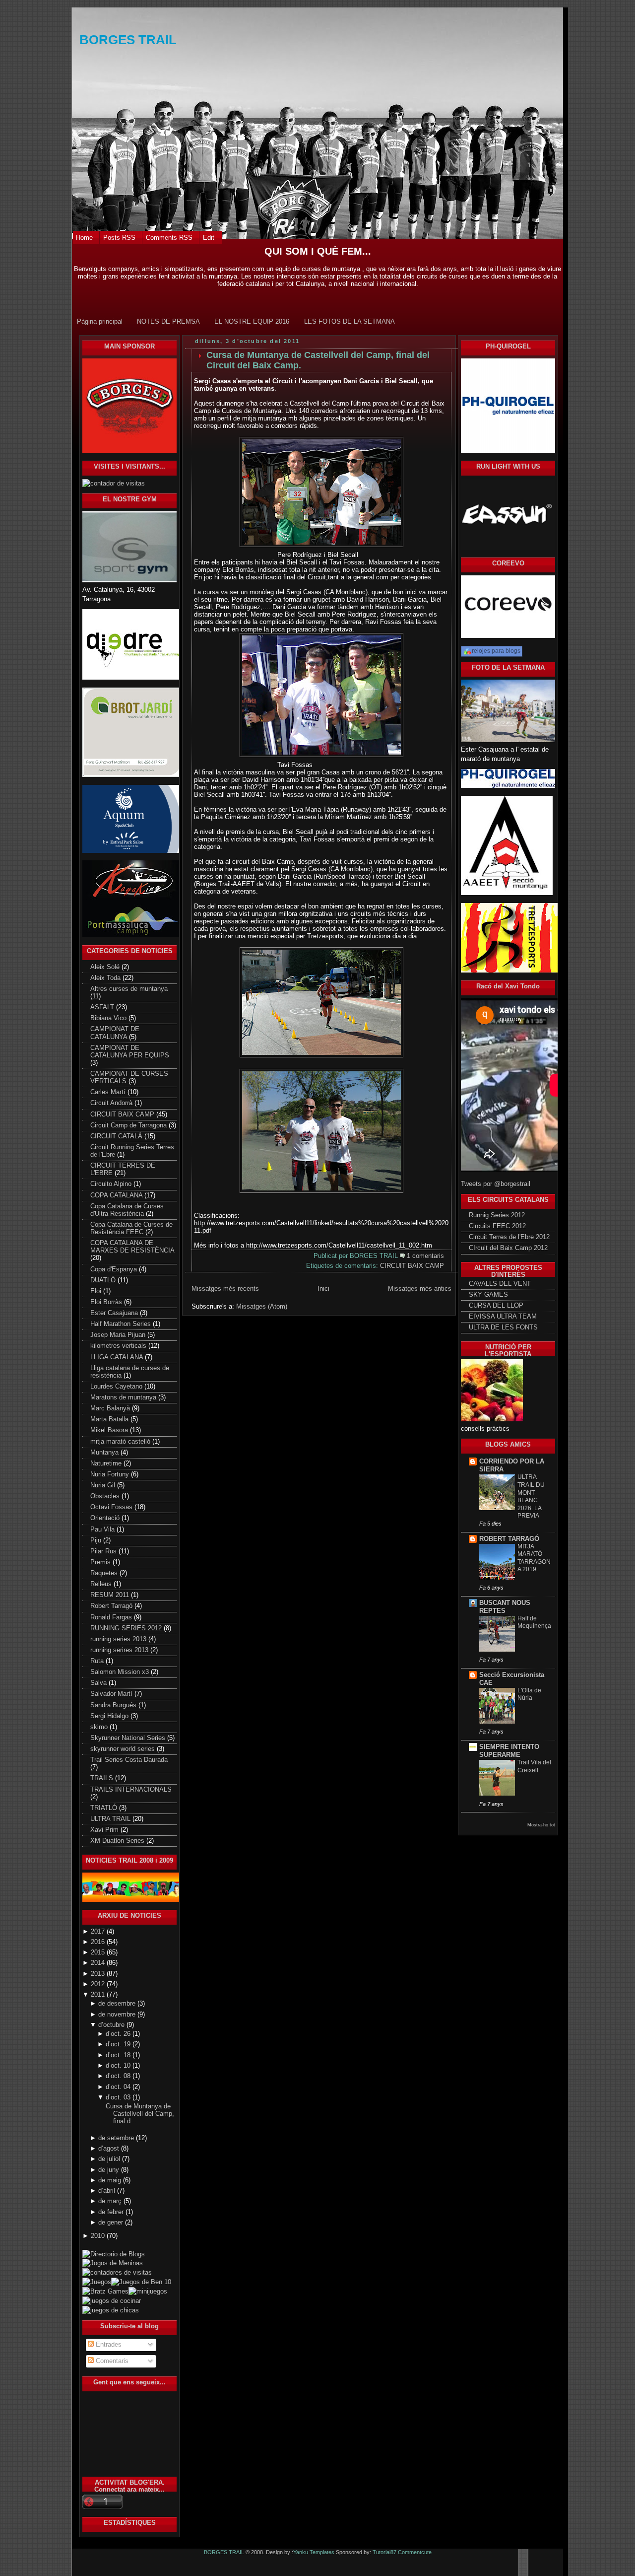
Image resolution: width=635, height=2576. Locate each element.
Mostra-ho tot (541, 1825)
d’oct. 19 (119, 2044)
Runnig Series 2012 (497, 1215)
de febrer (112, 2212)
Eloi (97, 1291)
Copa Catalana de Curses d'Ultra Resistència (127, 1210)
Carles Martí (109, 1092)
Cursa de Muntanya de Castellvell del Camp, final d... (140, 2114)
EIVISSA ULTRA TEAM (503, 1317)
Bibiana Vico (109, 1018)
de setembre (117, 2138)
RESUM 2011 (111, 1595)
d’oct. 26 (119, 2034)
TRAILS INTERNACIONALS (131, 1790)
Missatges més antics (420, 1288)
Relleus (102, 1584)
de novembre (118, 2015)
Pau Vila (103, 1530)
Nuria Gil (104, 1485)
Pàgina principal (100, 321)
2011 (99, 1995)
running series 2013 (119, 1639)
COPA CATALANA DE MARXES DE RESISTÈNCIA (132, 1247)
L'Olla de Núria (529, 1694)
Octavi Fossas (112, 1507)
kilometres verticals (119, 1346)
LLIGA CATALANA (118, 1357)
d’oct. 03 (119, 2097)
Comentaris (111, 2361)
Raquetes (105, 1573)
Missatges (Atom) (262, 1306)
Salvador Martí (112, 1694)
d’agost (110, 2149)
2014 (99, 1963)
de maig (111, 2180)
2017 (99, 1932)
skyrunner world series (124, 1749)
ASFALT (103, 1007)
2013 (99, 1974)
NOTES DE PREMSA (168, 321)
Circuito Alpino (112, 1184)
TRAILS (103, 1778)
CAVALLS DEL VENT (500, 1284)
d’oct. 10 (119, 2066)
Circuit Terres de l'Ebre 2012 (509, 1237)
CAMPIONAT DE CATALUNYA (115, 1033)
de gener (112, 2223)
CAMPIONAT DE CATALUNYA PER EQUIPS (130, 1052)
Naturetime (107, 1463)
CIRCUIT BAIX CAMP (123, 1114)
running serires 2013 (120, 1650)
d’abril (108, 2191)
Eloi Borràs (107, 1302)
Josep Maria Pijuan (119, 1335)
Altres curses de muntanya (129, 989)
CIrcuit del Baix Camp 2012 (508, 1248)
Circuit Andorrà (112, 1103)
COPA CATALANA (117, 1195)
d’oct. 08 (119, 2076)
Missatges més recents (225, 1288)
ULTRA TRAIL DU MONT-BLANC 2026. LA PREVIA (531, 1496)
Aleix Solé (106, 967)
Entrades (108, 2345)
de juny (110, 2170)
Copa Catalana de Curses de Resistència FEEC (131, 1228)
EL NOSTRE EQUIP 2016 (252, 321)
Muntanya (105, 1453)
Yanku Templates (314, 2552)
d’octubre (112, 2025)
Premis (101, 1562)
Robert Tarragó (112, 1606)
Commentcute (415, 2552)
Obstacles (106, 1496)
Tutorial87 (384, 2552)
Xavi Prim (105, 1830)
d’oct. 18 (119, 2055)
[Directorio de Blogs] (129, 2248)
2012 (99, 1984)
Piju (97, 1540)
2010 (99, 2236)
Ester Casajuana (115, 1313)
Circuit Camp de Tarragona (129, 1125)
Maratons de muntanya (124, 1397)
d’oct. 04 (119, 2087)
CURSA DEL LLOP (496, 1306)
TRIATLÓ (105, 1808)
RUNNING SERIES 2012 (127, 1628)
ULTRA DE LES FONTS (503, 1327)
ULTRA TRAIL (111, 1819)
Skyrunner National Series (129, 1738)
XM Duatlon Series (118, 1841)
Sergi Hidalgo (110, 1716)
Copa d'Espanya (115, 1269)
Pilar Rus (104, 1551)
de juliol (110, 2159)
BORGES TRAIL (128, 40)
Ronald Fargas (112, 1617)
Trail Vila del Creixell (534, 1766)
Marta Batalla (110, 1419)
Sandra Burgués (114, 1705)
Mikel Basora (110, 1430)
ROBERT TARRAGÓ (509, 1539)
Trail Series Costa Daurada (129, 1760)
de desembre (118, 2004)
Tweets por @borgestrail (496, 1184)
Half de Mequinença (534, 1622)
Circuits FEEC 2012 (497, 1226)
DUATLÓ (104, 1280)
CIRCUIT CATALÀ (117, 1136)
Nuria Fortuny (111, 1474)
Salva (99, 1683)
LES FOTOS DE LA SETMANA (349, 321)
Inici (323, 1288)
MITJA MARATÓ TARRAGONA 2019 (534, 1558)
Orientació (106, 1518)
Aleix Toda (106, 978)
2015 (99, 1952)
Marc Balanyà (111, 1408)
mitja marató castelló (121, 1442)
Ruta (98, 1661)
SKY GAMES (488, 1295)
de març (111, 2201)
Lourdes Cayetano (117, 1387)
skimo (100, 1727)
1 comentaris (425, 1256)
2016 (99, 1942)
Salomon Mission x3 (121, 1672)
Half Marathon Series (122, 1324)
